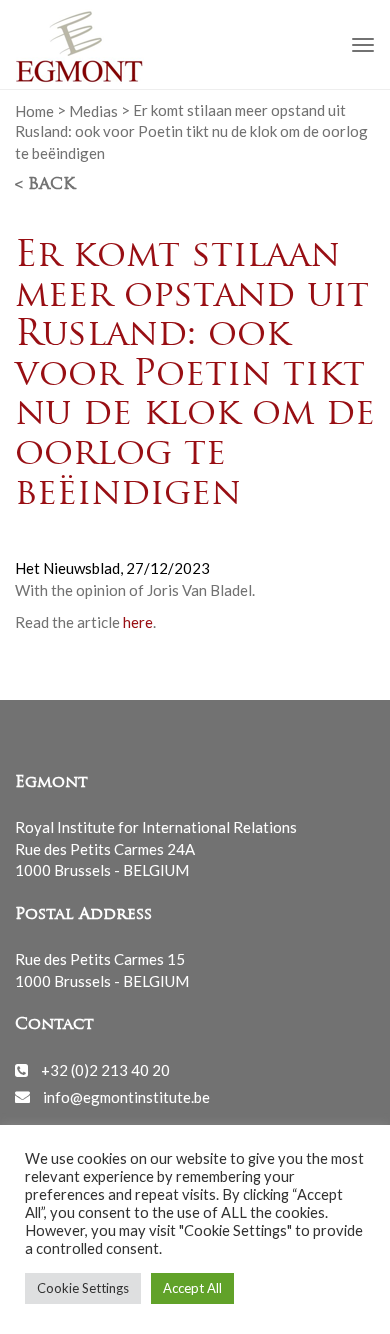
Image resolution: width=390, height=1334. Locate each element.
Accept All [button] (192, 1288)
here (138, 622)
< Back (45, 185)
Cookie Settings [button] (83, 1288)
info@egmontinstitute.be (126, 1096)
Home (34, 110)
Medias (93, 110)
